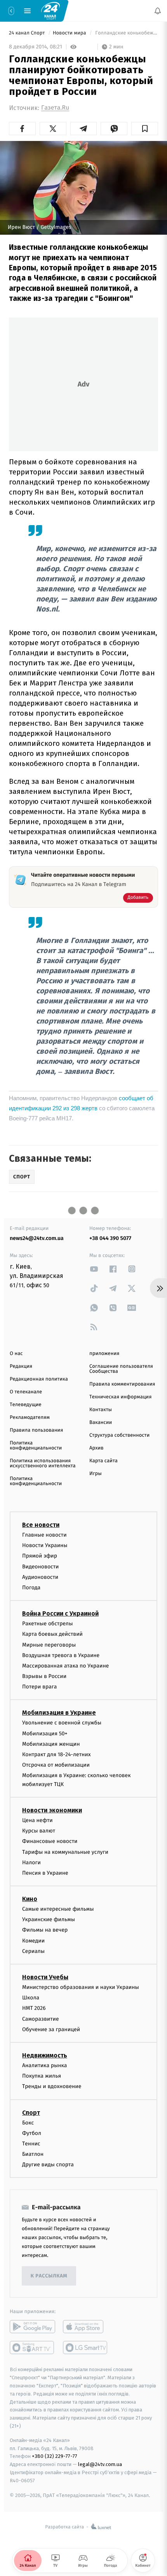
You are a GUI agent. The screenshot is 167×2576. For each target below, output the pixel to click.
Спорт (31, 2112)
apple (86, 2327)
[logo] (50, 10)
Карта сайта (104, 1461)
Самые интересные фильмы (58, 1909)
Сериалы (33, 1951)
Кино (30, 1899)
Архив (97, 1448)
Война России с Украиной (60, 1613)
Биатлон (33, 2154)
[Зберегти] (145, 129)
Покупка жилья (42, 2076)
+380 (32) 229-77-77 (55, 2456)
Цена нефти (37, 1820)
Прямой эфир (40, 1556)
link (94, 1269)
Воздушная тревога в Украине (61, 1655)
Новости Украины (45, 1545)
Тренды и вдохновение (52, 2086)
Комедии (33, 1941)
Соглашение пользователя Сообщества (121, 1369)
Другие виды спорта (48, 2165)
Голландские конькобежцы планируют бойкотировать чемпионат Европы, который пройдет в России (126, 33)
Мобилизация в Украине (59, 1713)
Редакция (21, 1366)
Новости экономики (52, 1810)
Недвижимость (45, 2055)
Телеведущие (26, 1405)
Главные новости (44, 1535)
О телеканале (26, 1392)
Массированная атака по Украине (65, 1666)
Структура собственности (119, 1435)
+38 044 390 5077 (110, 1238)
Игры (96, 1474)
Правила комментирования (122, 1384)
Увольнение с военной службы (62, 1723)
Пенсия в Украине (45, 1873)
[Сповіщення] (158, 11)
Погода (31, 1588)
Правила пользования (36, 1430)
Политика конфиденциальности (36, 1446)
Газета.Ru (55, 108)
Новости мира (70, 33)
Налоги (31, 1862)
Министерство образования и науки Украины (81, 1987)
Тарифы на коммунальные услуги (65, 1852)
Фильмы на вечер (45, 1930)
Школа (31, 1998)
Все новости (41, 1525)
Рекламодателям (30, 1418)
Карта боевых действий (52, 1634)
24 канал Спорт (28, 33)
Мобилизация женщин (51, 1744)
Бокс (28, 2122)
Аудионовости (40, 1577)
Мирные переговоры (49, 1644)
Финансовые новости (50, 1841)
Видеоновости (41, 1567)
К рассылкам (49, 2276)
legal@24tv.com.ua (100, 2464)
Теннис (31, 2144)
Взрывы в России (44, 1676)
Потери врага (39, 1687)
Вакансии (101, 1423)
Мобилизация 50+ (45, 1734)
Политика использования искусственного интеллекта (43, 1463)
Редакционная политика (39, 1379)
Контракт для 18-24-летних (57, 1754)
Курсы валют (39, 1831)
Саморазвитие (41, 2019)
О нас (16, 1354)
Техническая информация (120, 1397)
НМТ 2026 (34, 2008)
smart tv (32, 2348)
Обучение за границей (51, 2029)
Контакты (101, 1410)
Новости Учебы (45, 1977)
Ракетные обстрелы (47, 1624)
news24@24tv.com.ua (37, 1238)
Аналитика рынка (45, 2065)
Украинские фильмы (49, 1919)
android (32, 2327)
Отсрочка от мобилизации (56, 1765)
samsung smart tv (86, 2348)
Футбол (32, 2133)
